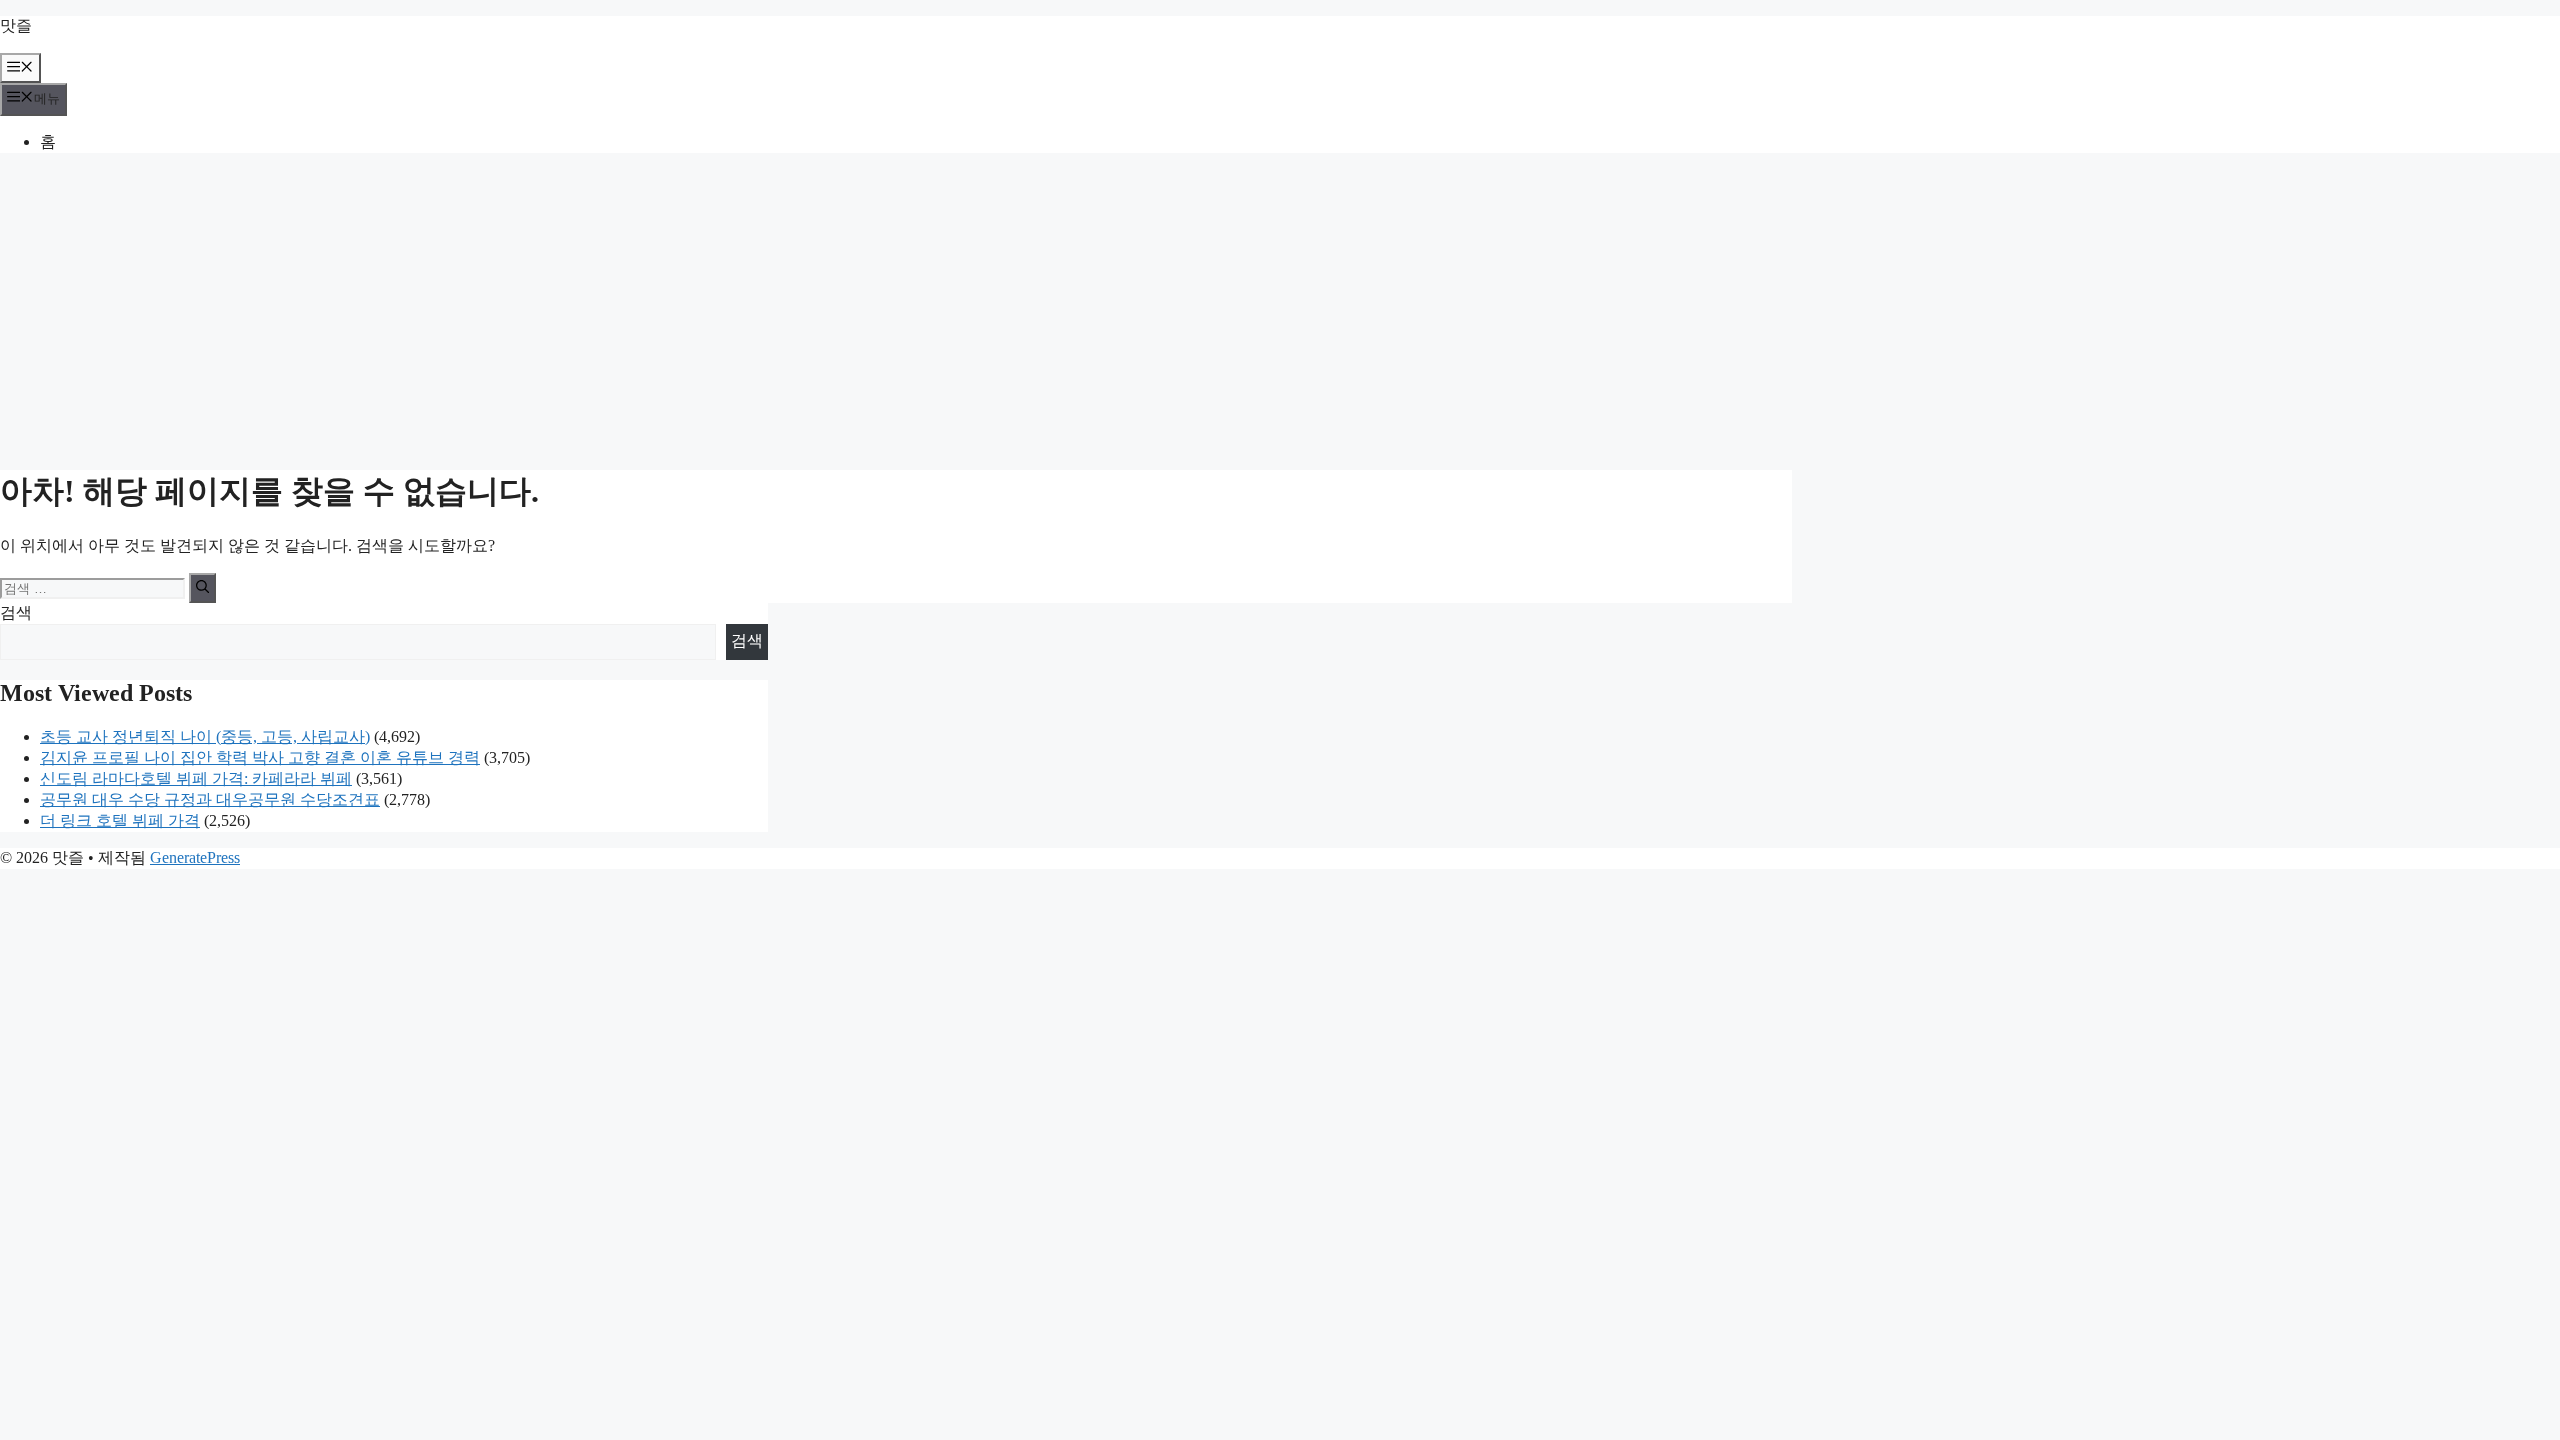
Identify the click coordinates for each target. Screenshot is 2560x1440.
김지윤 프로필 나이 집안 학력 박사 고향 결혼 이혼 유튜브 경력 (260, 757)
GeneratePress (195, 857)
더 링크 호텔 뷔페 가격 (120, 820)
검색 (16, 612)
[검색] (202, 588)
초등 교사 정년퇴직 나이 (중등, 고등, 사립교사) (205, 736)
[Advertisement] (1280, 309)
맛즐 (16, 25)
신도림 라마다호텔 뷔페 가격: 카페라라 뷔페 (196, 778)
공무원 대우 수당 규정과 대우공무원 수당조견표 (210, 799)
